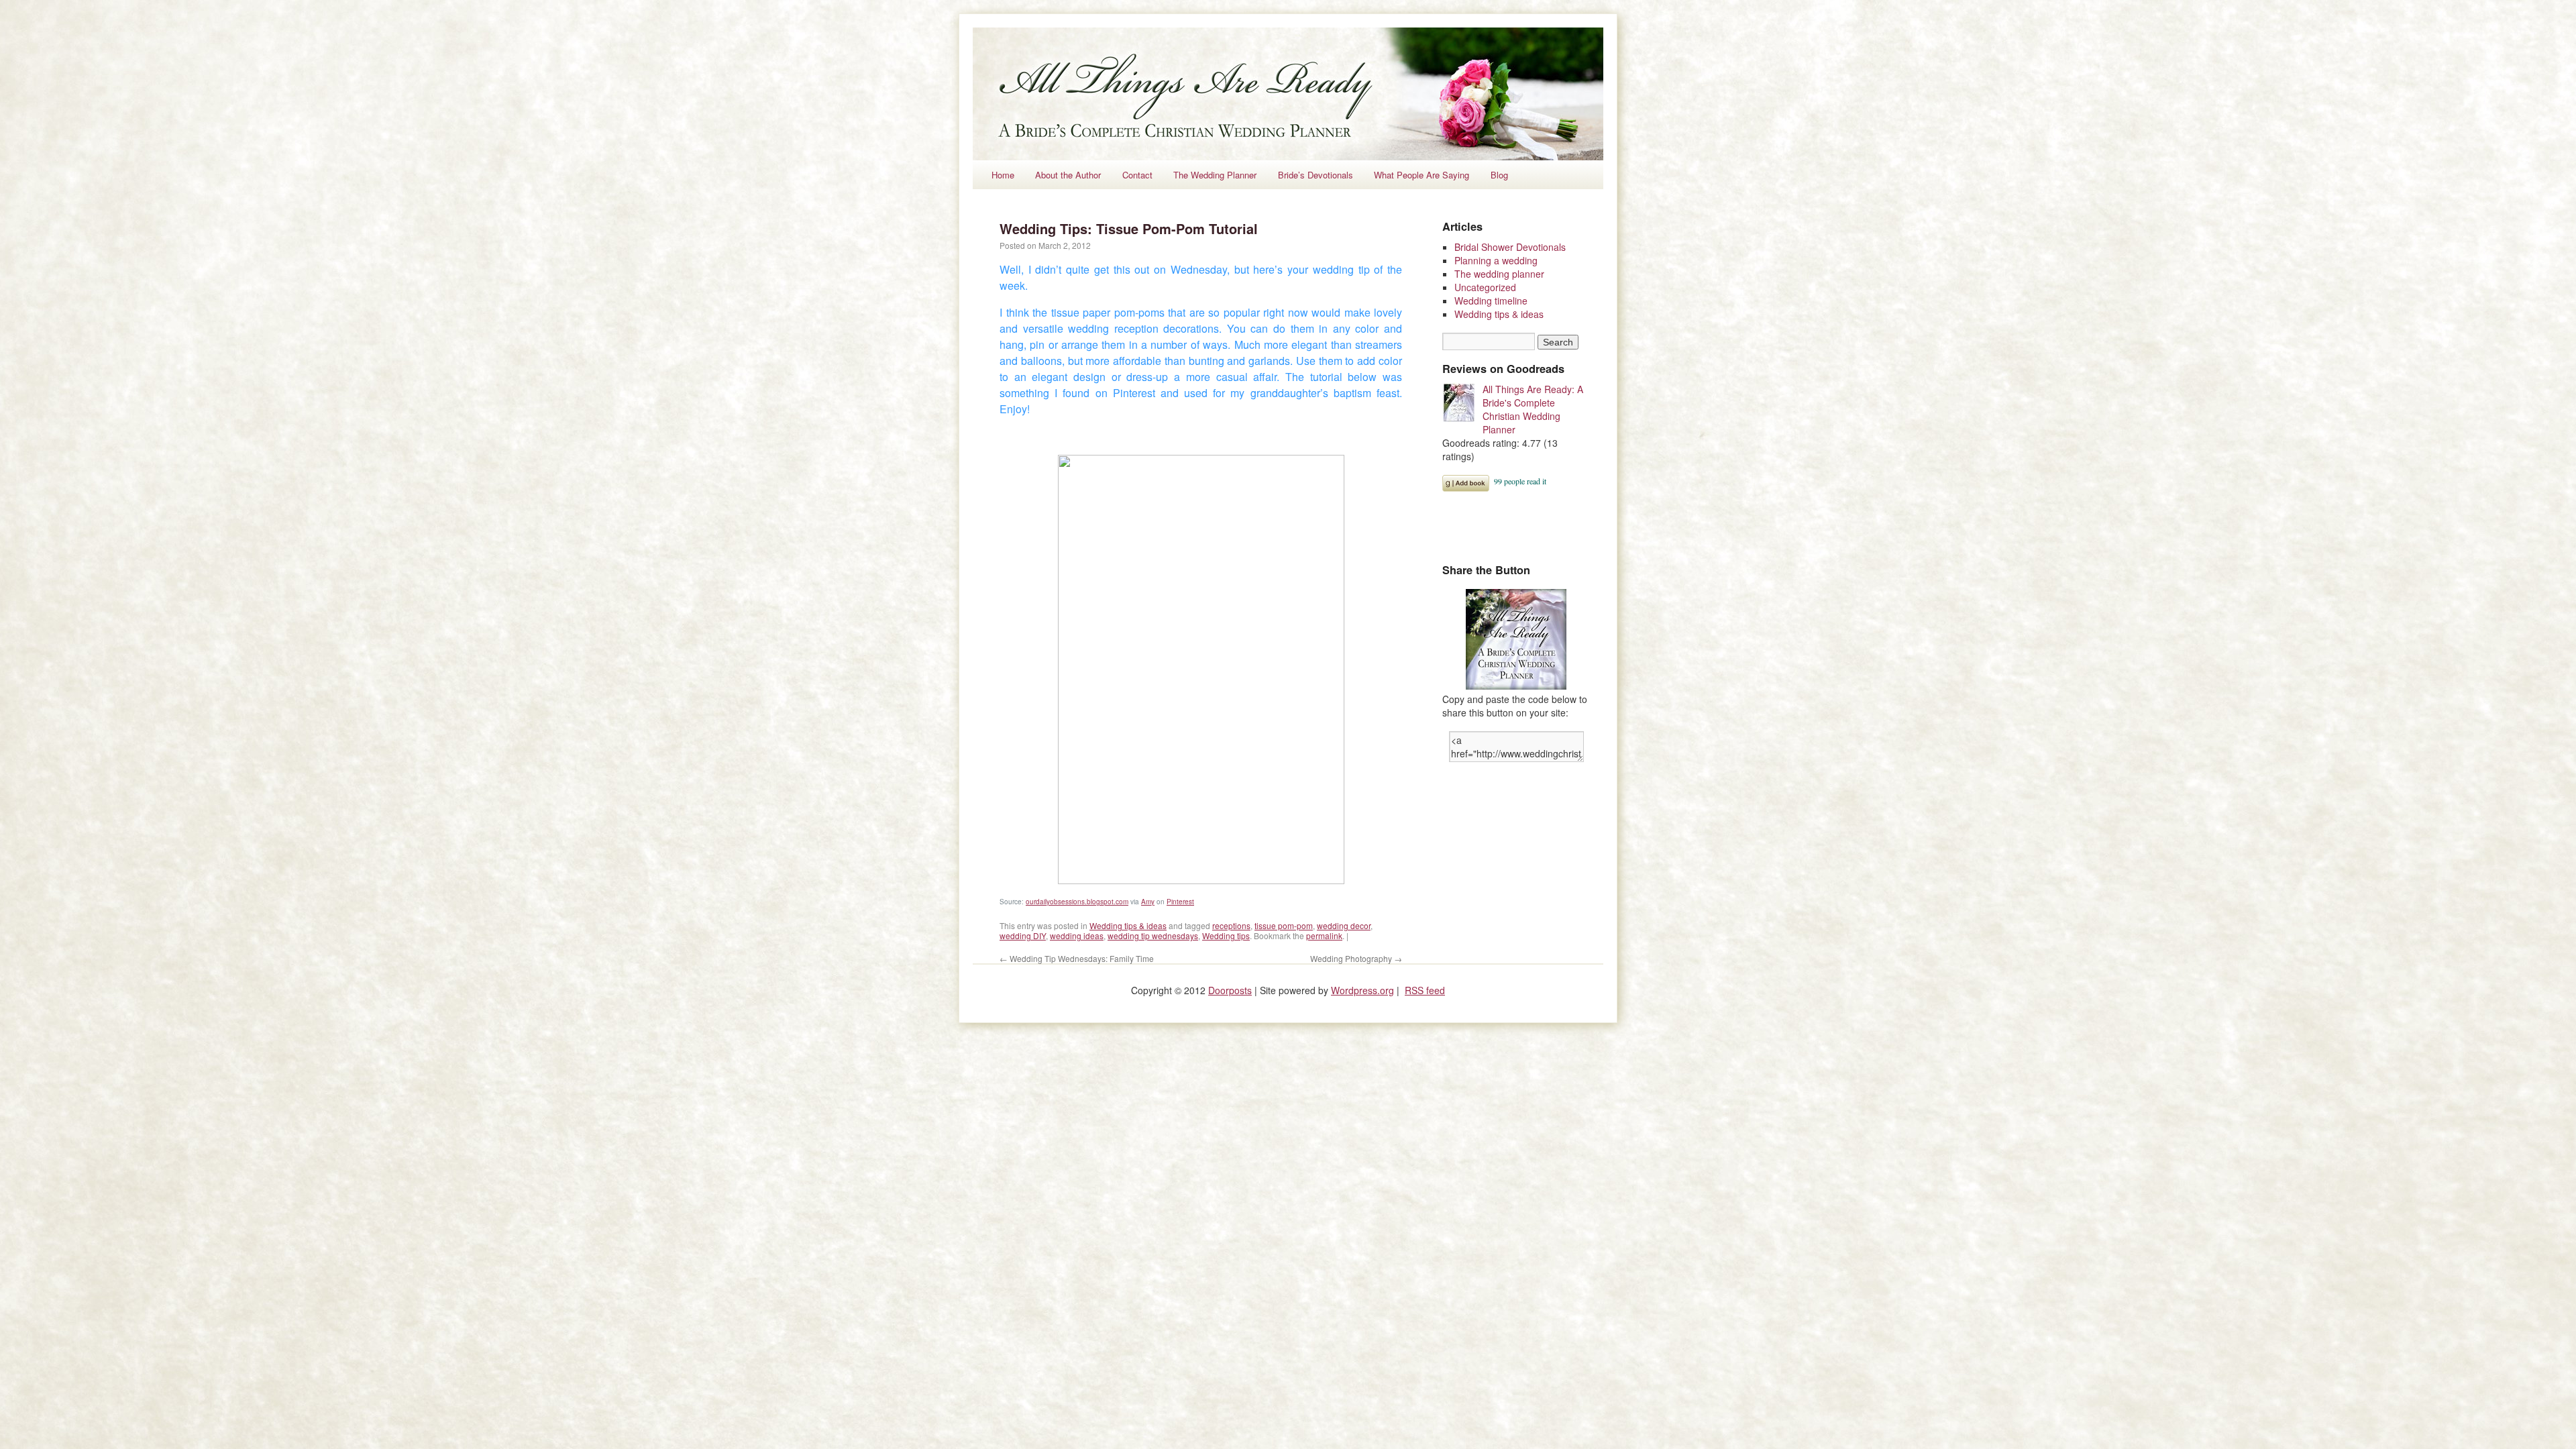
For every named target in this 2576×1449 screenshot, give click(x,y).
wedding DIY (1023, 935)
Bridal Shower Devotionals (1510, 247)
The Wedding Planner (1215, 175)
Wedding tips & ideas (1128, 925)
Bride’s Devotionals (1316, 175)
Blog (1499, 175)
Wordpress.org (1362, 990)
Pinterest (1180, 902)
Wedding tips (1226, 935)
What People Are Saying (1421, 175)
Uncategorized (1485, 287)
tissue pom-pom (1284, 925)
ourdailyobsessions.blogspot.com (1077, 902)
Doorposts (1230, 990)
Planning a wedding (1496, 260)
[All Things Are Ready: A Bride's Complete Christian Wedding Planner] (1462, 404)
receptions (1231, 925)
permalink (1324, 935)
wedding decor (1344, 925)
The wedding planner (1499, 274)
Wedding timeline (1491, 301)
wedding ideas (1077, 935)
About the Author (1068, 175)
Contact (1137, 175)
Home (1003, 175)
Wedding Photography (1356, 958)
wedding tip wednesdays (1153, 935)
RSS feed (1425, 990)
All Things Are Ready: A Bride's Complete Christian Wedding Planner (1533, 409)
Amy (1148, 902)
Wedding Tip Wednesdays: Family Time (1077, 958)
